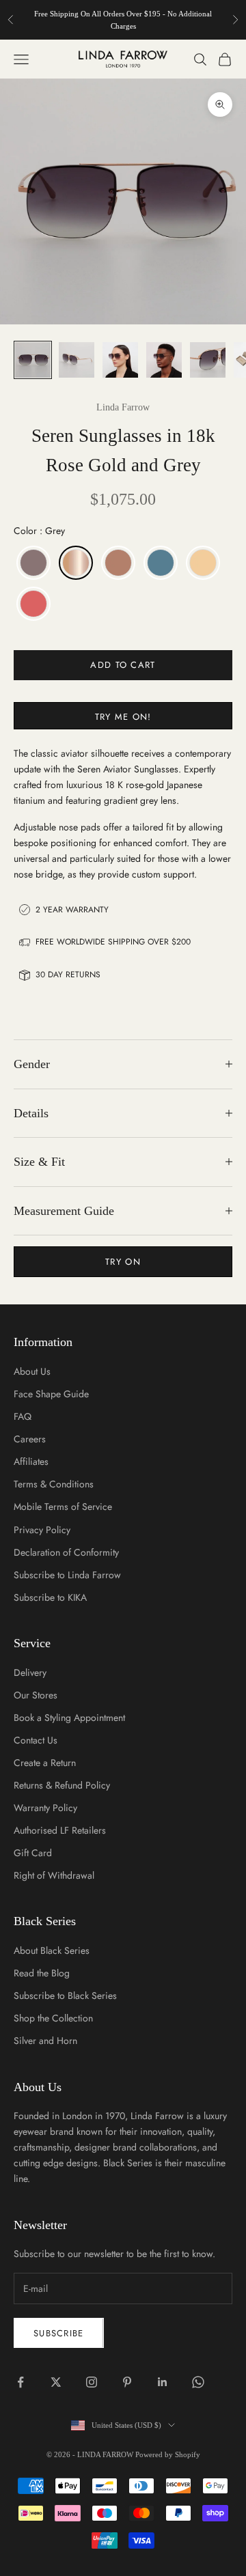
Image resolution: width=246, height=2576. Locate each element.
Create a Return (45, 1763)
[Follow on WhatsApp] (198, 2382)
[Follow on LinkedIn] (163, 2382)
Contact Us (36, 1740)
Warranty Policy (45, 1808)
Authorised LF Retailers (60, 1830)
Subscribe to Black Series (65, 1996)
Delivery (30, 1672)
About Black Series (52, 1950)
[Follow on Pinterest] (127, 2382)
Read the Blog (42, 1973)
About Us (32, 1371)
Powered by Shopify (168, 2454)
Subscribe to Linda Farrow (67, 1575)
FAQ (23, 1416)
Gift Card (33, 1853)
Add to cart (123, 665)
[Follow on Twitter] (56, 2382)
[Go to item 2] (77, 360)
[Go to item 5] (208, 360)
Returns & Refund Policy (62, 1785)
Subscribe (59, 2333)
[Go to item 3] (120, 360)
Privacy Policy (42, 1530)
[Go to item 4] (164, 360)
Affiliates (31, 1461)
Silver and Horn (45, 2041)
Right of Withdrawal (54, 1875)
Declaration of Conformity (66, 1552)
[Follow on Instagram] (92, 2382)
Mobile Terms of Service (63, 1507)
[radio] (32, 563)
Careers (30, 1439)
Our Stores (36, 1695)
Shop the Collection (53, 2018)
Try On (123, 1262)
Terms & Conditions (54, 1484)
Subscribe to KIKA (50, 1597)
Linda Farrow (123, 407)
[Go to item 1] (33, 360)
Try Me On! (123, 717)
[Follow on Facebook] (20, 2382)
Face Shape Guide (51, 1394)
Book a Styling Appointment (69, 1718)
